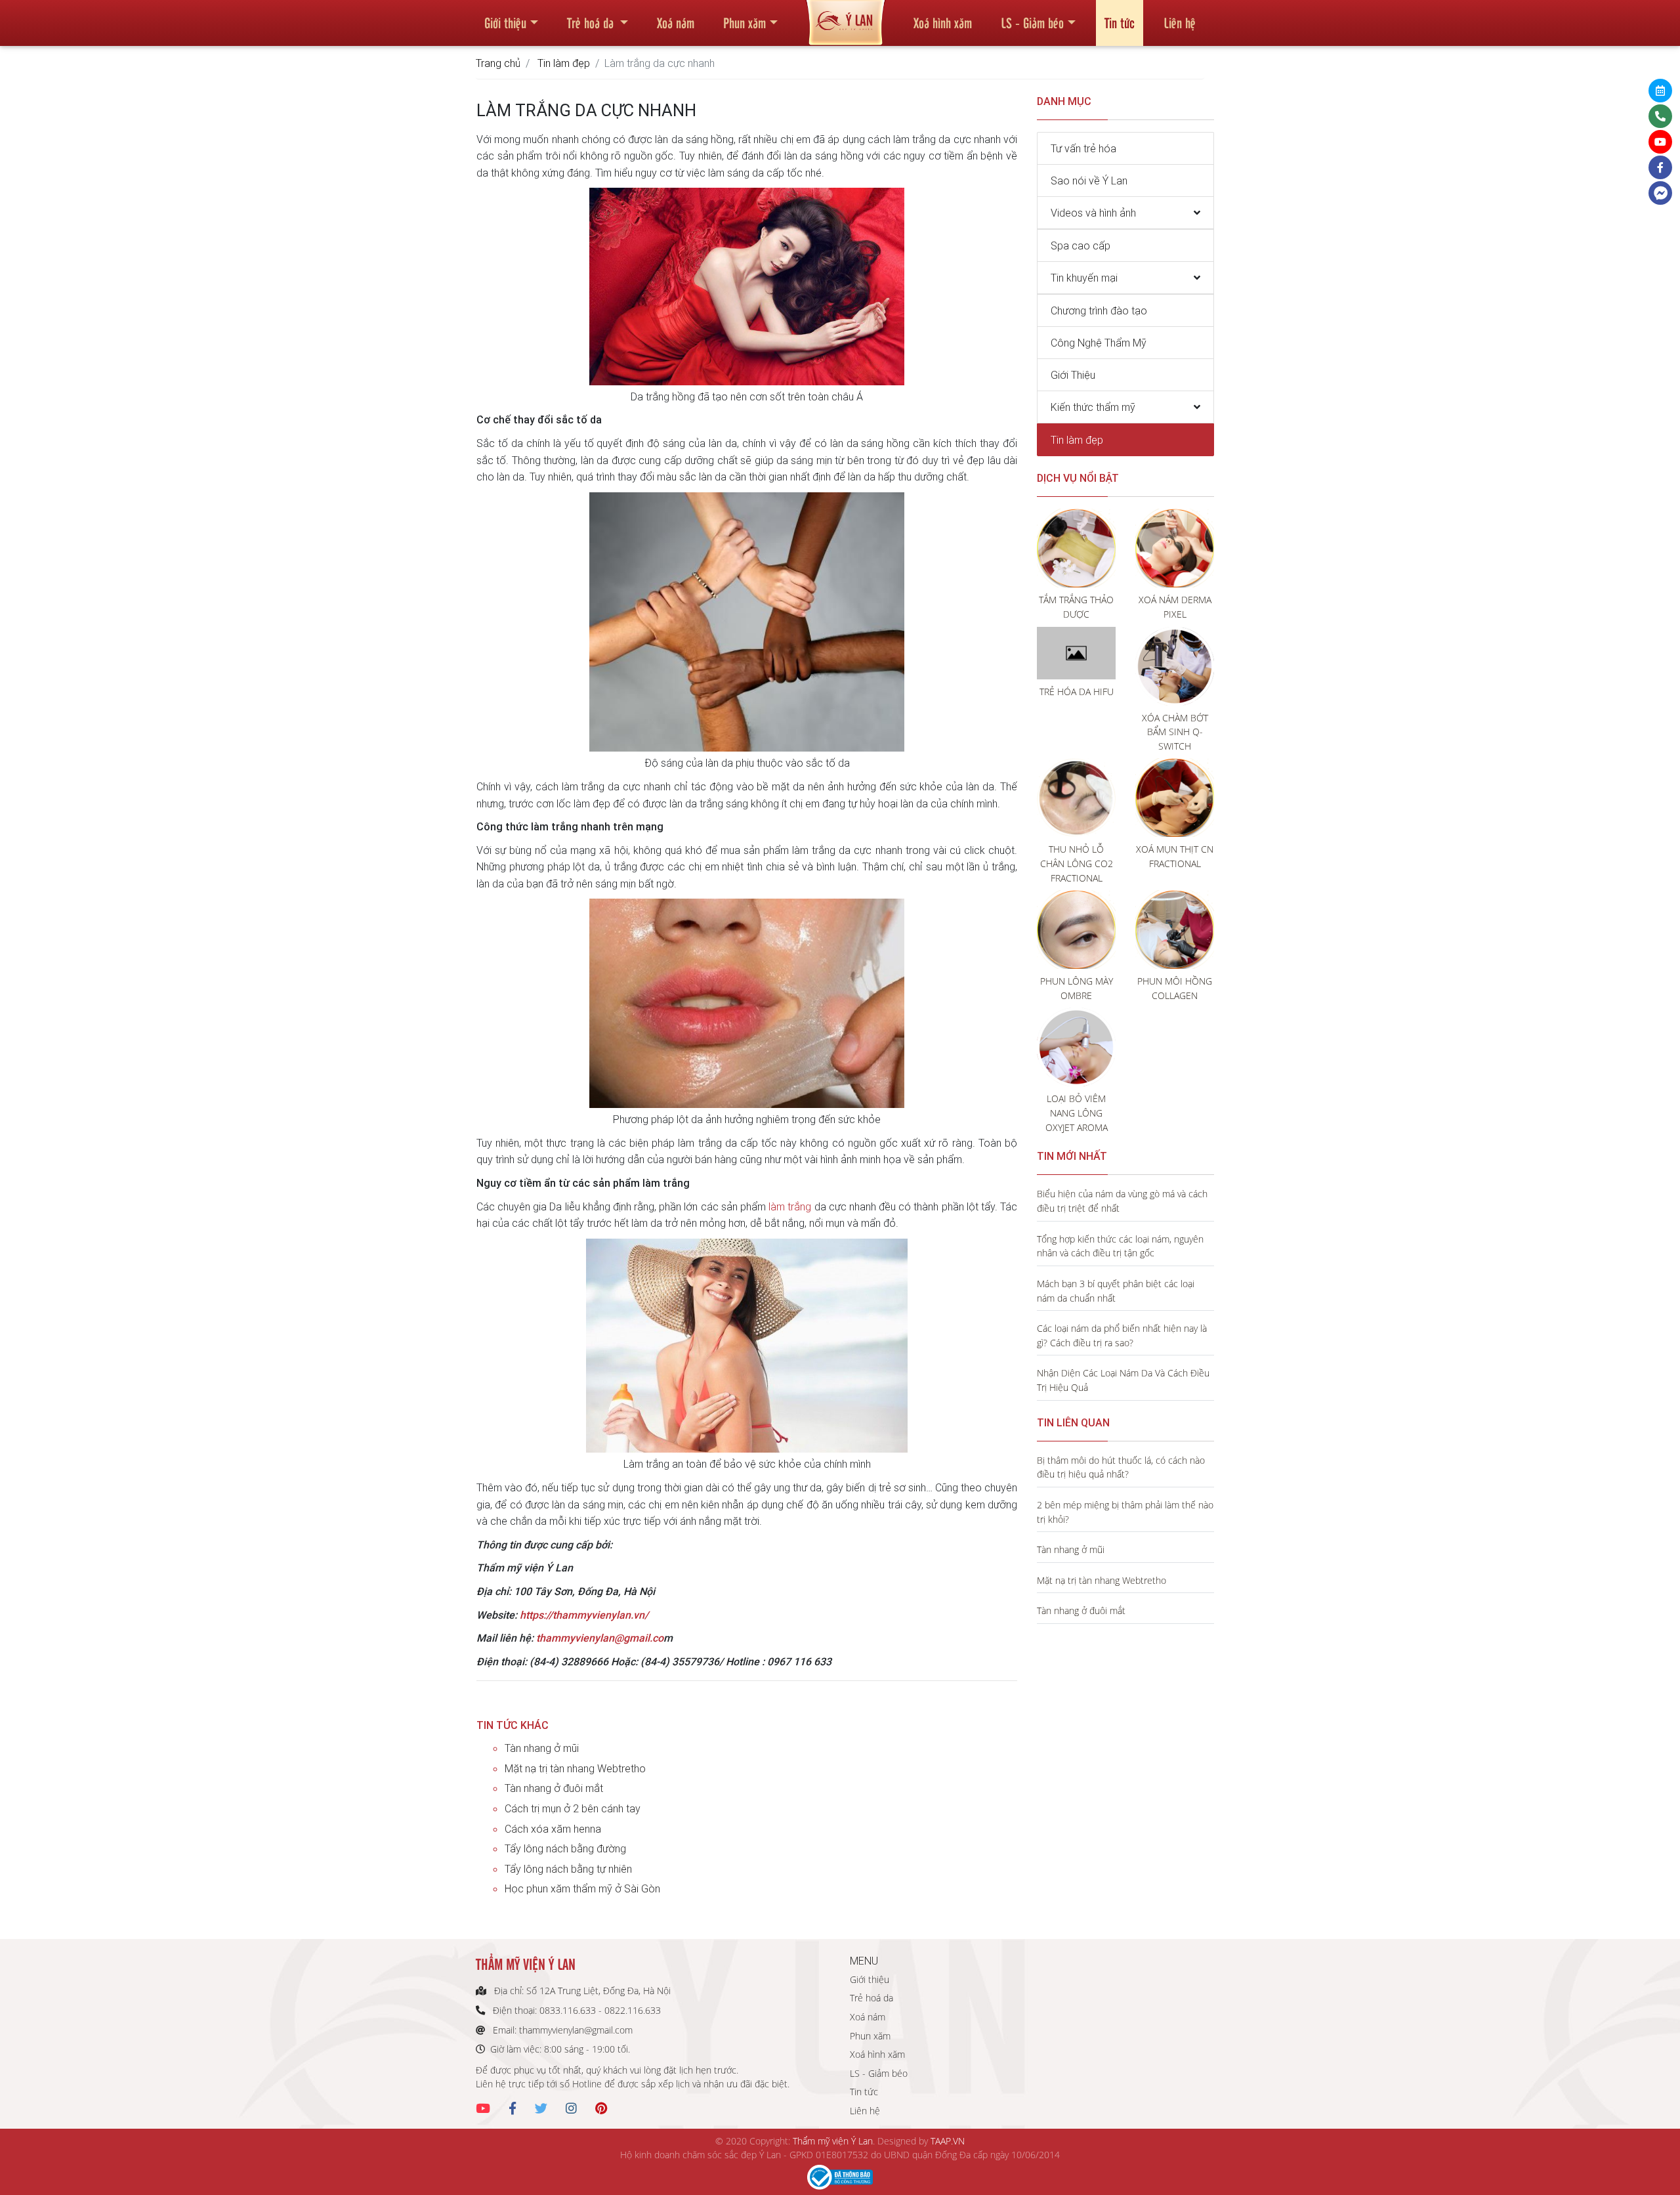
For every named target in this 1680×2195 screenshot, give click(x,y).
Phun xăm (745, 22)
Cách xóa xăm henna (553, 1829)
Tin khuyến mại (1084, 278)
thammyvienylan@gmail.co (600, 1638)
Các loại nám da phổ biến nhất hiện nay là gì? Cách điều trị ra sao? (1122, 1335)
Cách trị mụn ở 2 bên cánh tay (573, 1808)
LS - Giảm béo (1032, 22)
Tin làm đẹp (564, 63)
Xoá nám (676, 22)
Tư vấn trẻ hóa (1083, 148)
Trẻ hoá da (592, 22)
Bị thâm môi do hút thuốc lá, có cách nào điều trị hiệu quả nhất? (1121, 1467)
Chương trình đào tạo (1099, 310)
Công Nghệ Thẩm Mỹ (1099, 343)
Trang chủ (498, 63)
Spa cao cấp (1081, 245)
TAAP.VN (948, 2141)
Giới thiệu (505, 22)
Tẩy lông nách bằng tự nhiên (568, 1869)
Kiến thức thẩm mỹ (1093, 407)
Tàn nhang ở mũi (542, 1748)
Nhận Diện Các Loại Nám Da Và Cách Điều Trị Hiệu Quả (1123, 1380)
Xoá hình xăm (943, 22)
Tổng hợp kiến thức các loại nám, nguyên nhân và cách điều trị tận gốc (1120, 1246)
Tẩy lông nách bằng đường (565, 1848)
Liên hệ (1180, 22)
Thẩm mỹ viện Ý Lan (833, 2141)
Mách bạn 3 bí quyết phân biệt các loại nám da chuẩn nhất (1116, 1291)
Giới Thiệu (1073, 375)
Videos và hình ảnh (1093, 213)
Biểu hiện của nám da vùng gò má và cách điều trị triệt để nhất (1122, 1201)
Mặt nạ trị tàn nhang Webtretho (575, 1768)
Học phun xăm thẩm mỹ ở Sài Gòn (582, 1888)
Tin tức (1120, 22)
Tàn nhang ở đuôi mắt (554, 1788)
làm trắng (790, 1206)
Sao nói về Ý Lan (1089, 181)
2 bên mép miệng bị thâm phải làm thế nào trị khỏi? (1125, 1512)
